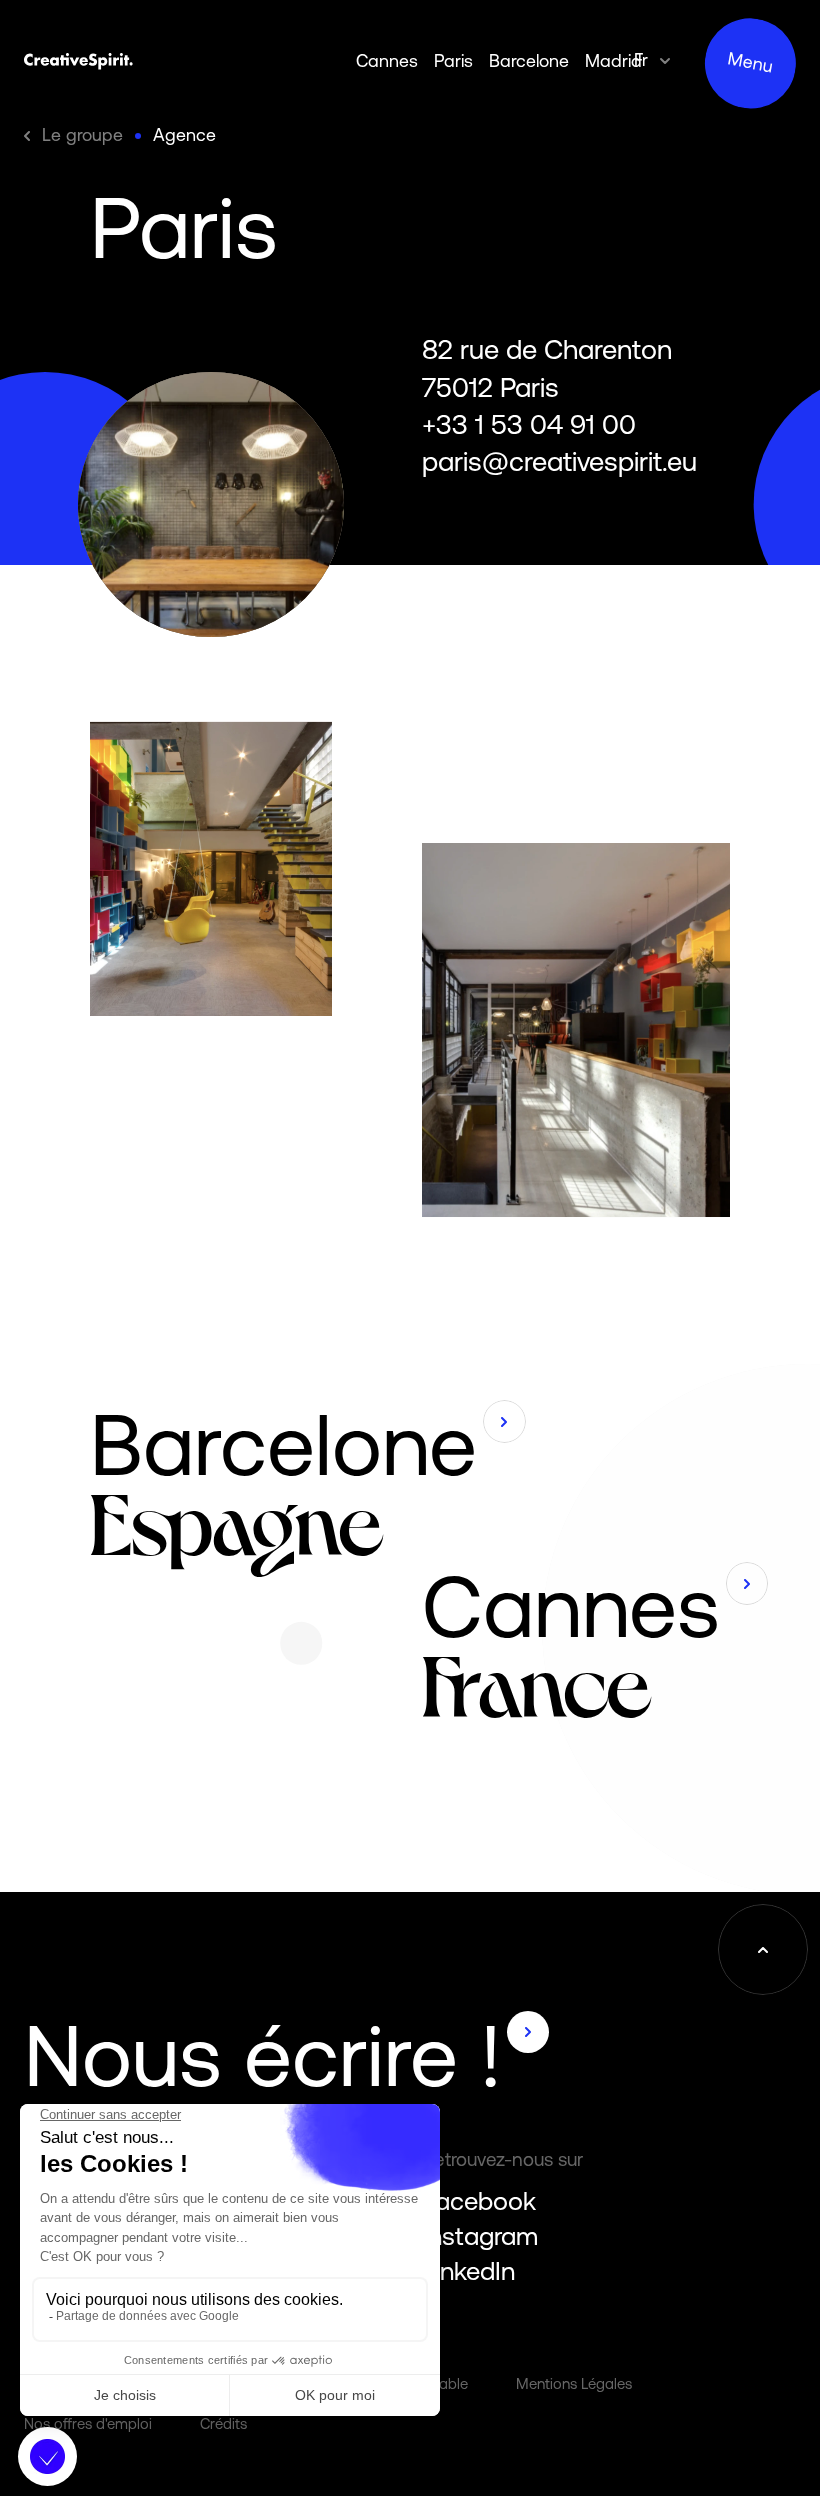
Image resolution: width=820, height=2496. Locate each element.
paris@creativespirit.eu (559, 461)
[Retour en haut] (763, 1949)
